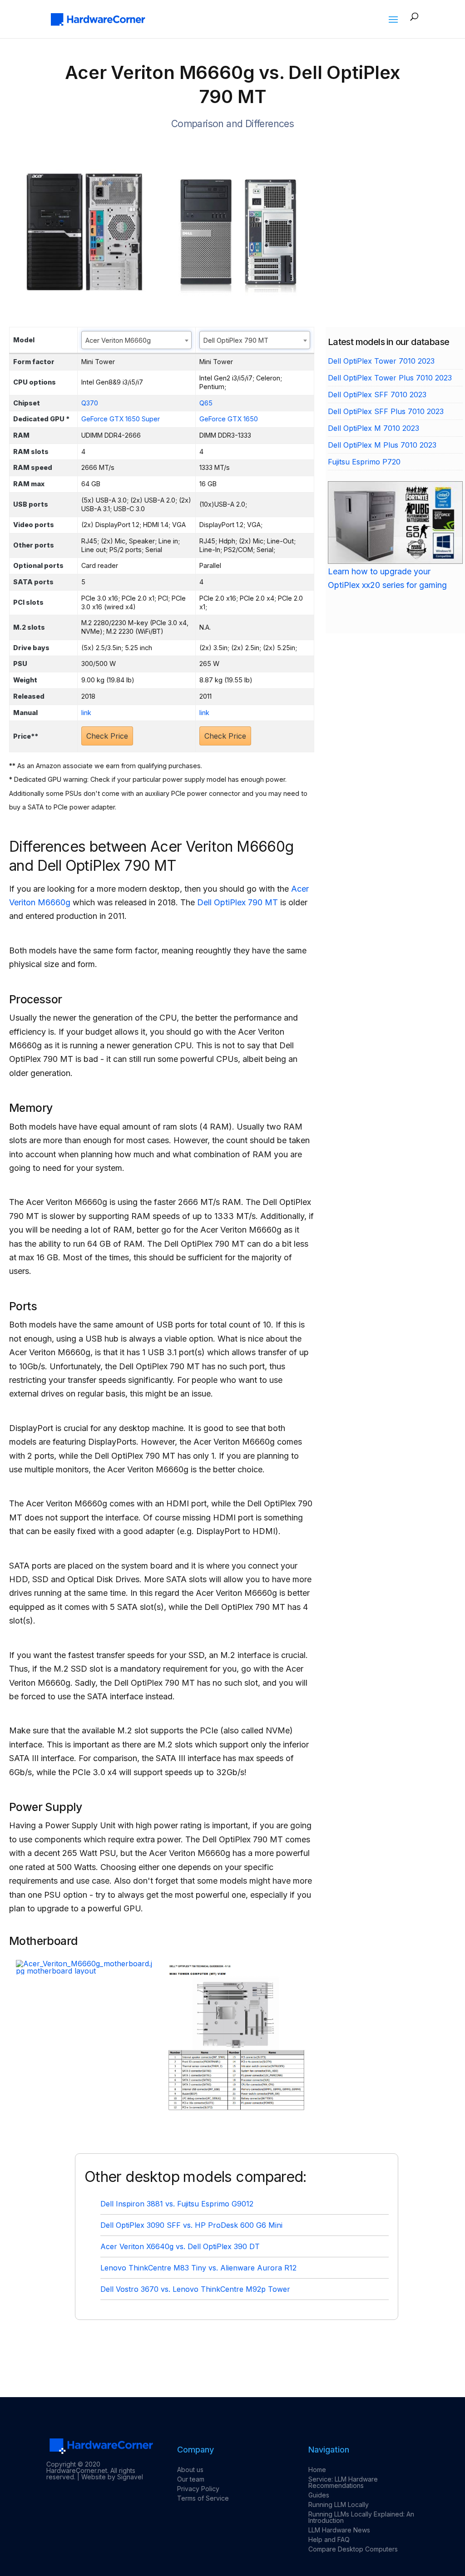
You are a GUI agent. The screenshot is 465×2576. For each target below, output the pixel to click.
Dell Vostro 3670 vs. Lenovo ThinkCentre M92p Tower (195, 2289)
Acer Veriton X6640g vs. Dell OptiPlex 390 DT (180, 2246)
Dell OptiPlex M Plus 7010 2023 (382, 445)
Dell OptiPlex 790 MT (237, 902)
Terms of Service (203, 2498)
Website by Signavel (112, 2477)
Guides (319, 2495)
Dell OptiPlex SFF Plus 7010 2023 (386, 411)
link (86, 713)
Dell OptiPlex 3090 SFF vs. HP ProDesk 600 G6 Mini (191, 2225)
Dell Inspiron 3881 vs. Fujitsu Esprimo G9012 (177, 2204)
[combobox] (136, 340)
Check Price (107, 736)
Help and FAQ (329, 2539)
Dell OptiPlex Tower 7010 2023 (381, 361)
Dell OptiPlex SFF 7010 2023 (377, 395)
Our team (191, 2479)
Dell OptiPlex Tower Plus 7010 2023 (390, 378)
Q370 (90, 403)
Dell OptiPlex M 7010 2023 (373, 428)
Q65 (206, 403)
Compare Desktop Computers (353, 2549)
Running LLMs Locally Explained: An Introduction (361, 2517)
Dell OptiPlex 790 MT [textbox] (236, 340)
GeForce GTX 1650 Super (121, 419)
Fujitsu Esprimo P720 (364, 462)
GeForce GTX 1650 (229, 419)
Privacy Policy (198, 2489)
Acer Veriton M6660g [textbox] (118, 340)
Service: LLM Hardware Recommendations (343, 2482)
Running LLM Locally (339, 2504)
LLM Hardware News (339, 2530)
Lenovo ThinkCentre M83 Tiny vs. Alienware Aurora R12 (198, 2268)
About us (190, 2470)
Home (317, 2470)
